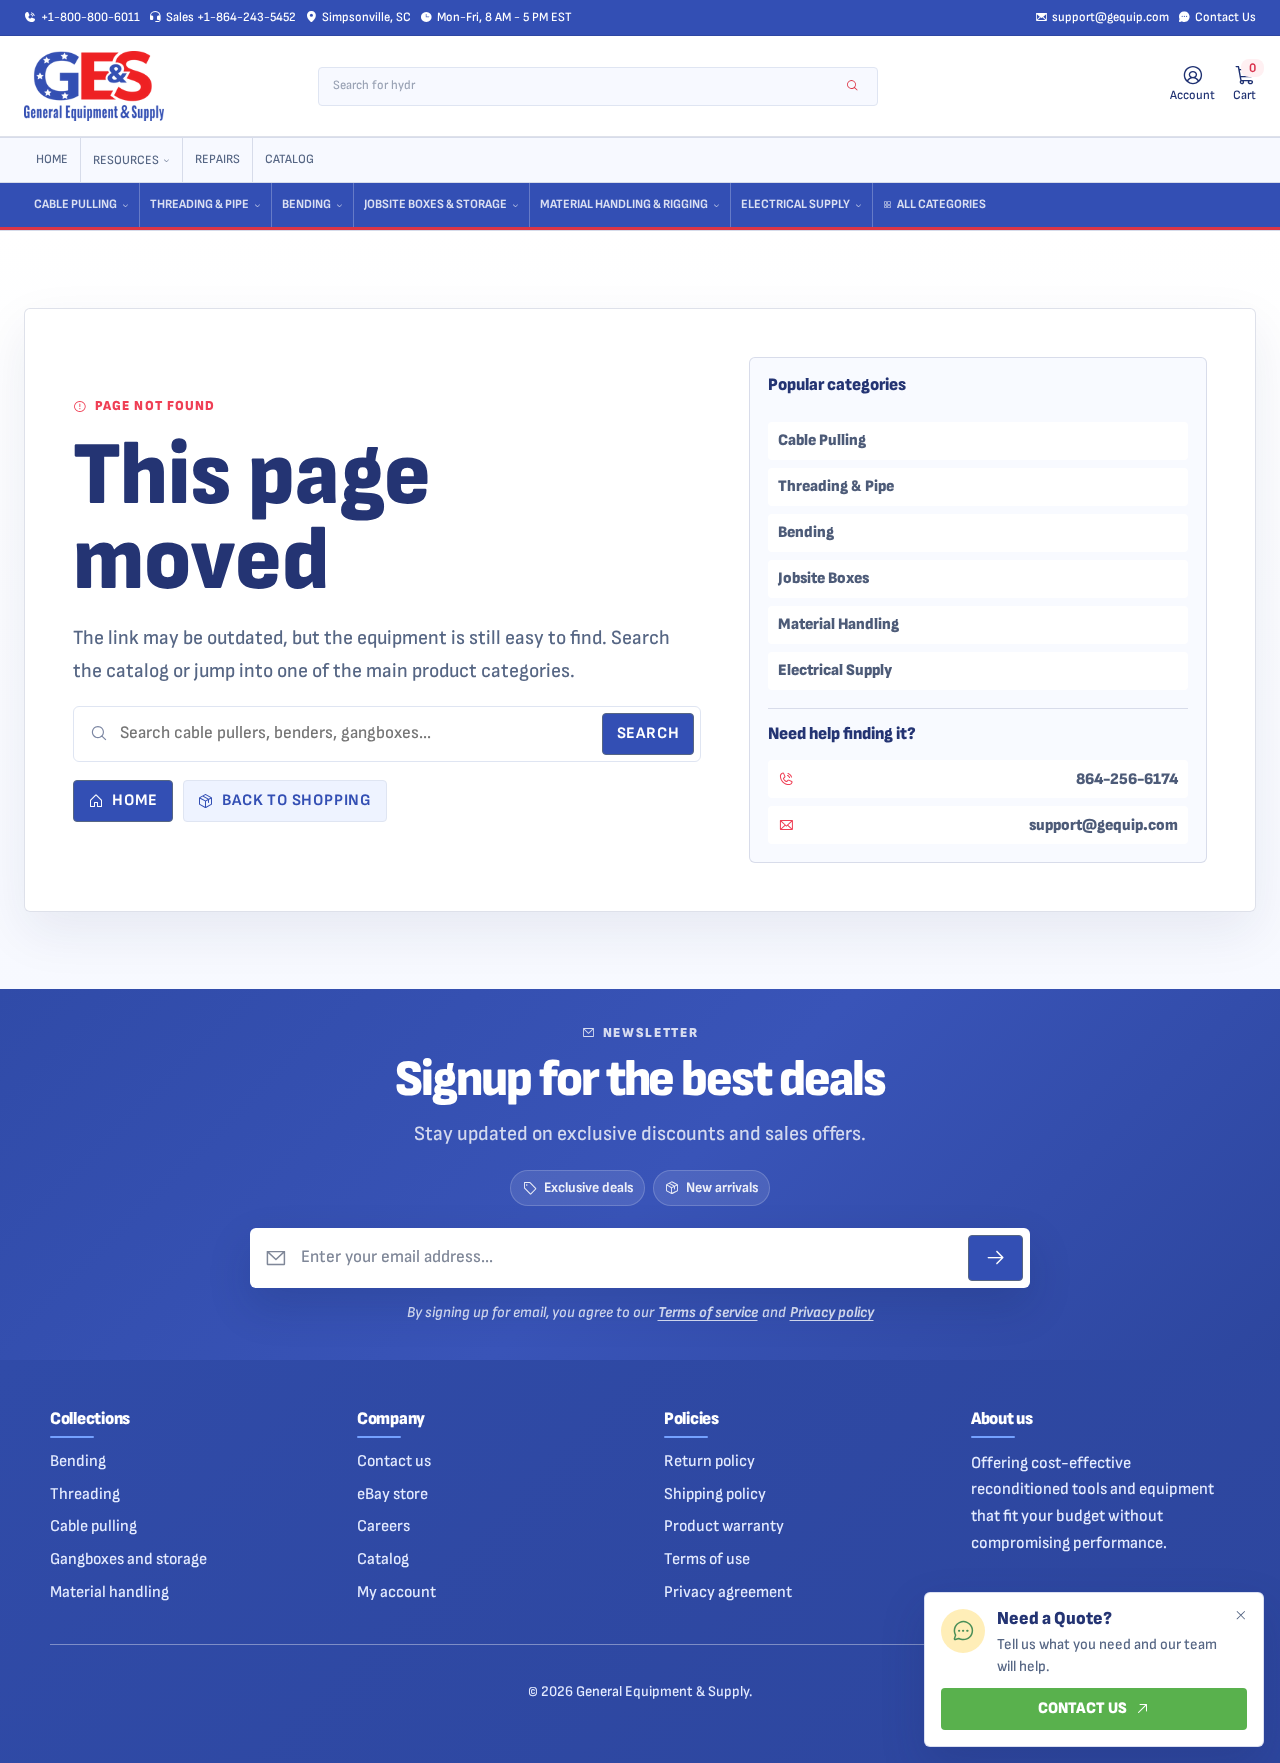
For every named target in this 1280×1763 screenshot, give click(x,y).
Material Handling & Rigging (624, 204)
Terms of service (708, 1312)
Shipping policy (715, 1494)
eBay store (392, 1494)
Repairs (217, 159)
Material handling (109, 1592)
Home (52, 159)
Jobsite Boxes (823, 578)
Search (648, 733)
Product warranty (724, 1526)
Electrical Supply (795, 204)
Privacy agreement (728, 1592)
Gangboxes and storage (128, 1559)
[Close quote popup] (1240, 1616)
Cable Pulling (75, 204)
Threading (85, 1494)
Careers (383, 1526)
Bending (306, 204)
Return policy (709, 1461)
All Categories (941, 204)
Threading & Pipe (199, 204)
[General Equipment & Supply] (94, 86)
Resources (126, 160)
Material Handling (838, 624)
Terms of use (707, 1559)
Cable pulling (93, 1526)
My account (396, 1592)
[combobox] (584, 86)
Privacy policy (832, 1312)
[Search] (852, 86)
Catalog (289, 159)
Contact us (394, 1461)
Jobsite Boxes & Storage (435, 204)
